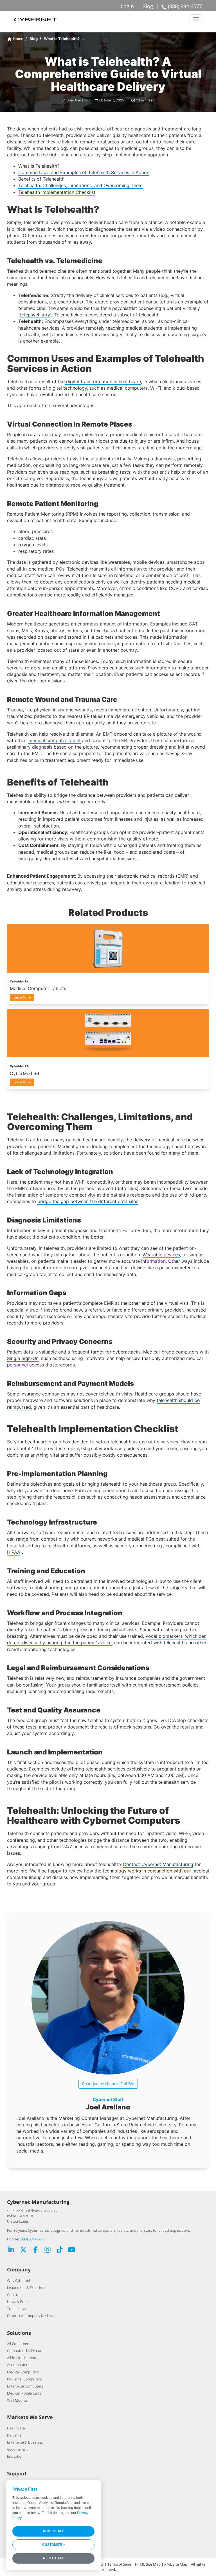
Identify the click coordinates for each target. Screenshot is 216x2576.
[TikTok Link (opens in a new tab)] (60, 2250)
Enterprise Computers (25, 2386)
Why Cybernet (19, 2280)
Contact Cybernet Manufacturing (158, 1864)
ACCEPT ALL (53, 2531)
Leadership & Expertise (26, 2287)
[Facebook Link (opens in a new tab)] (35, 2250)
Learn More (22, 997)
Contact (13, 2295)
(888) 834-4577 (32, 2239)
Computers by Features (26, 2351)
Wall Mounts (17, 2400)
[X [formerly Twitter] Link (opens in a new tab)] (23, 2250)
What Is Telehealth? (39, 166)
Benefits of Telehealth (41, 179)
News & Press (18, 2302)
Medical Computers (23, 2372)
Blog (148, 6)
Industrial (15, 2435)
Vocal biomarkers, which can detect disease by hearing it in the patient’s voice (107, 1639)
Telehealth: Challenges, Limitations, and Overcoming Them (80, 185)
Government (17, 2449)
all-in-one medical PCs (40, 569)
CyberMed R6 (24, 1073)
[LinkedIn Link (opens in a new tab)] (11, 2250)
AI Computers (18, 2365)
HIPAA (14, 1552)
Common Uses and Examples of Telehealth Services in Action (84, 172)
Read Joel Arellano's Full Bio (108, 2084)
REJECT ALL (53, 2558)
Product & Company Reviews (31, 2316)
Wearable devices (161, 1255)
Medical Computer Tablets (38, 988)
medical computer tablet (55, 740)
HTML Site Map (148, 2564)
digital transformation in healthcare (103, 381)
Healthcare (16, 2428)
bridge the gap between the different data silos (88, 1201)
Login (127, 6)
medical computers (127, 388)
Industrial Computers (24, 2379)
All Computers (19, 2344)
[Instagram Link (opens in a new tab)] (48, 2250)
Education (15, 2456)
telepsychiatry (35, 315)
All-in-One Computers (25, 2358)
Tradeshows (17, 2309)
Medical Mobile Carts (24, 2393)
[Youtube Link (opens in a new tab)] (72, 2250)
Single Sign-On (23, 1358)
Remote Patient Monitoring (36, 514)
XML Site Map (176, 2564)
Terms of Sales (119, 2564)
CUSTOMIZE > (53, 2545)
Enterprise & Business (25, 2442)
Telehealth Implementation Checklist (57, 192)
